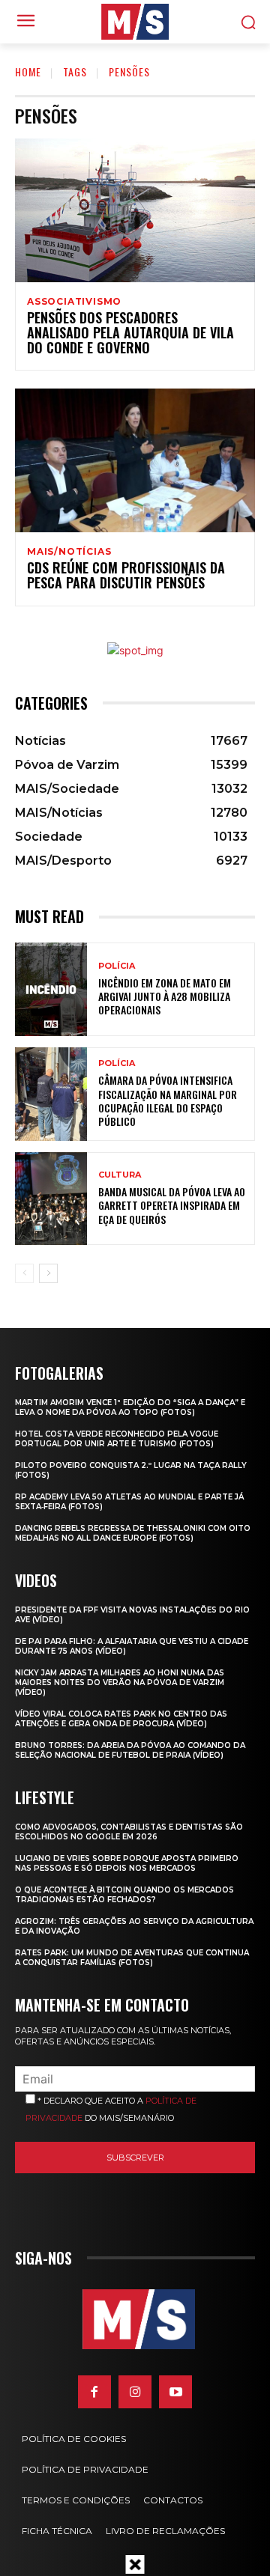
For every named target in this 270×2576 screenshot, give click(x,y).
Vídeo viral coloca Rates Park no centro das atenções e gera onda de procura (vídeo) (121, 1719)
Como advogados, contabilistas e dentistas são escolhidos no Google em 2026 (129, 1832)
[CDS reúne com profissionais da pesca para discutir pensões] (135, 460)
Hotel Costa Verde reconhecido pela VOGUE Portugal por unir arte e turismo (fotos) (117, 1439)
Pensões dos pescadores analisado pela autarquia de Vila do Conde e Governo (130, 332)
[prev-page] (24, 1273)
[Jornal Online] (135, 22)
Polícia (117, 966)
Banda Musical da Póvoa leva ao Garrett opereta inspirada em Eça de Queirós (172, 1205)
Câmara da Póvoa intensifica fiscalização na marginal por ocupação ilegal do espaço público (168, 1100)
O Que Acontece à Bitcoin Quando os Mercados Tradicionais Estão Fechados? (124, 1895)
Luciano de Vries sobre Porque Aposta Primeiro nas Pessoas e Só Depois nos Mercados (127, 1863)
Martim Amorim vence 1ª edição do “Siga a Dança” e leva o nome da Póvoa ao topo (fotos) (130, 1407)
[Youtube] (175, 2392)
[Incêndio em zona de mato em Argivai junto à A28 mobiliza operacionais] (51, 989)
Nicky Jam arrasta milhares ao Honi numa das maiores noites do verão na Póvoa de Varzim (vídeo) (120, 1683)
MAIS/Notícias (69, 552)
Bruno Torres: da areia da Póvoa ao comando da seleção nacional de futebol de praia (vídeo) (130, 1750)
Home (28, 71)
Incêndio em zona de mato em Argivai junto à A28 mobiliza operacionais (165, 996)
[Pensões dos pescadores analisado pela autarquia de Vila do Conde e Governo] (135, 210)
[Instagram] (135, 2392)
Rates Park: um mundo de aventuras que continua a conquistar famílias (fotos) (132, 1958)
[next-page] (48, 1273)
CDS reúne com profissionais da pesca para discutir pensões (126, 575)
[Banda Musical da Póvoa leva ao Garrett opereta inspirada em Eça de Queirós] (51, 1199)
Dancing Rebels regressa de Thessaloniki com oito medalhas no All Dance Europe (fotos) (133, 1533)
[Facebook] (94, 2392)
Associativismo (74, 302)
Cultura (120, 1175)
